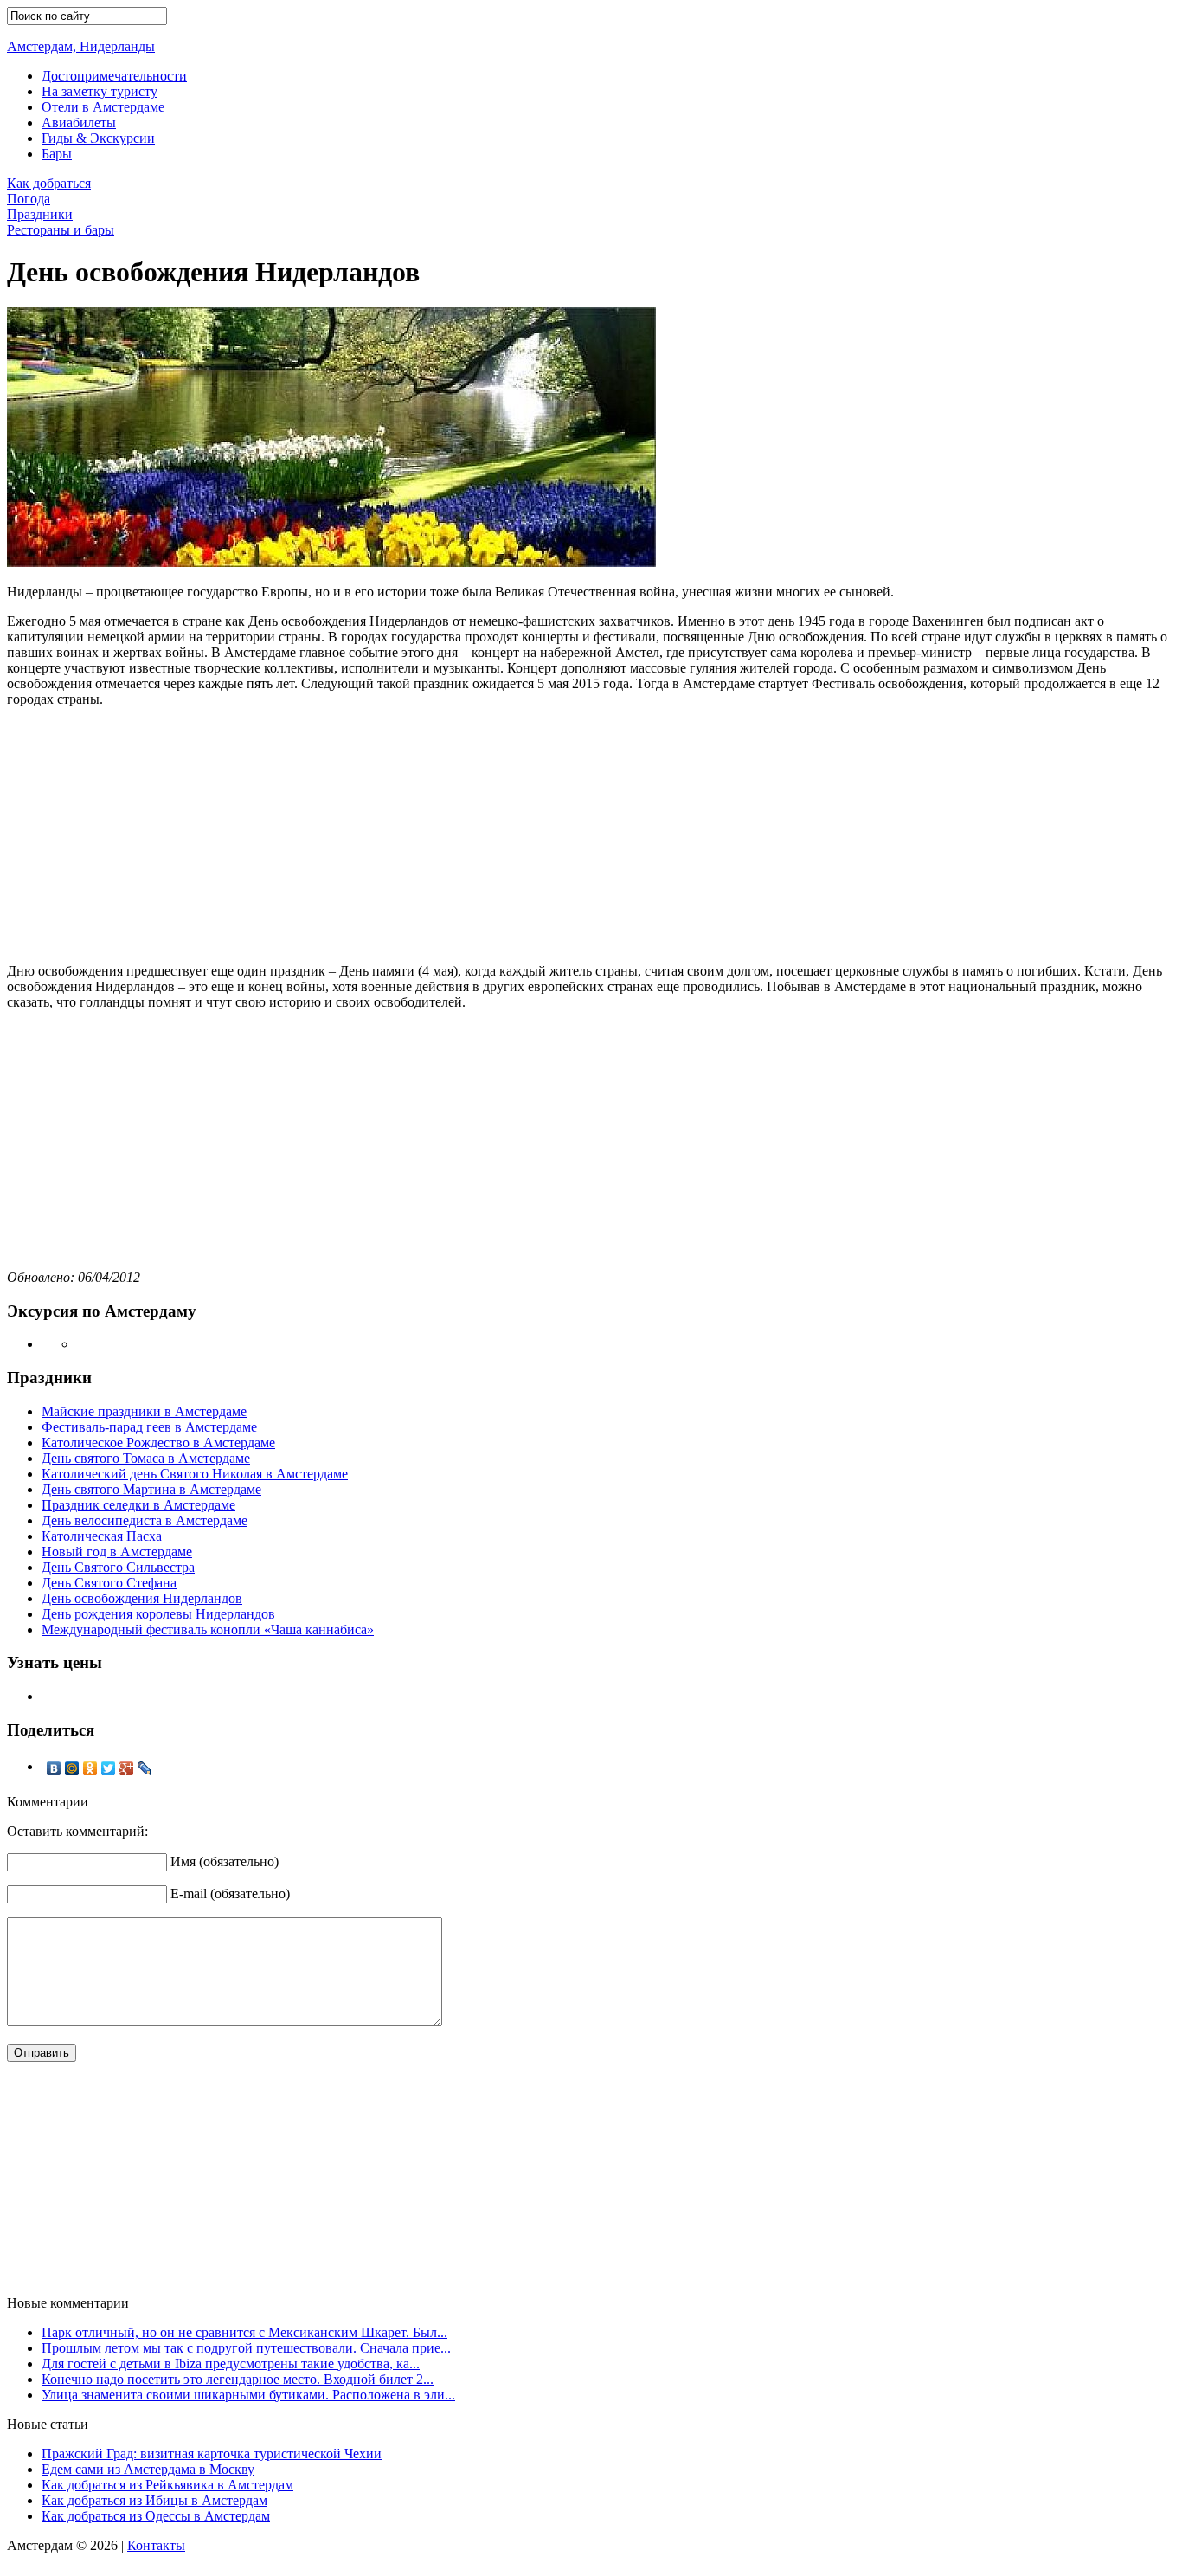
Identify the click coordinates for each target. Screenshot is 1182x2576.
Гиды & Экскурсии (98, 138)
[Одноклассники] (90, 1768)
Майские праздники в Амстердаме (144, 1411)
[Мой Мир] (72, 1768)
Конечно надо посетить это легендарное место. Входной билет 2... (238, 2379)
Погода (29, 199)
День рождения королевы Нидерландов (158, 1614)
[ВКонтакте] (54, 1768)
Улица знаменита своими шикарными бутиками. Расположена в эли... (248, 2395)
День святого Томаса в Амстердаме (146, 1458)
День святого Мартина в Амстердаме (151, 1489)
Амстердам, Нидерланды (81, 46)
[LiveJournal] (145, 1768)
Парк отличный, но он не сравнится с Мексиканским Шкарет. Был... (244, 2332)
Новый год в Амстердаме (117, 1552)
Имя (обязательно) (225, 1861)
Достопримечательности (114, 76)
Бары (57, 154)
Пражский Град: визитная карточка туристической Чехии (212, 2454)
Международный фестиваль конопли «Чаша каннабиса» (208, 1629)
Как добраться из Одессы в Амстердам (156, 2516)
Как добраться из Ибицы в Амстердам (154, 2500)
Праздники (40, 214)
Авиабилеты (79, 122)
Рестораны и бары (61, 230)
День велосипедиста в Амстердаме (145, 1520)
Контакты (156, 2545)
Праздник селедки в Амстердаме (138, 1505)
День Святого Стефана (109, 1583)
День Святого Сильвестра (118, 1567)
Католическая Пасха (102, 1536)
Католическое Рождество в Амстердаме (158, 1443)
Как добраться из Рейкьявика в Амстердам (167, 2485)
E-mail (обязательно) (230, 1893)
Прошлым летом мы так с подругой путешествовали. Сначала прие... (246, 2348)
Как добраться (49, 183)
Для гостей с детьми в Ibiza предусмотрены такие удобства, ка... (231, 2363)
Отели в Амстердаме (103, 107)
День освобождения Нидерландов (142, 1598)
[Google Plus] (127, 1768)
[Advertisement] (591, 828)
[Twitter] (109, 1768)
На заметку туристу (100, 91)
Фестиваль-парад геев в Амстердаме (149, 1427)
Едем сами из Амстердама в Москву (148, 2469)
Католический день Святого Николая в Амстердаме (195, 1474)
